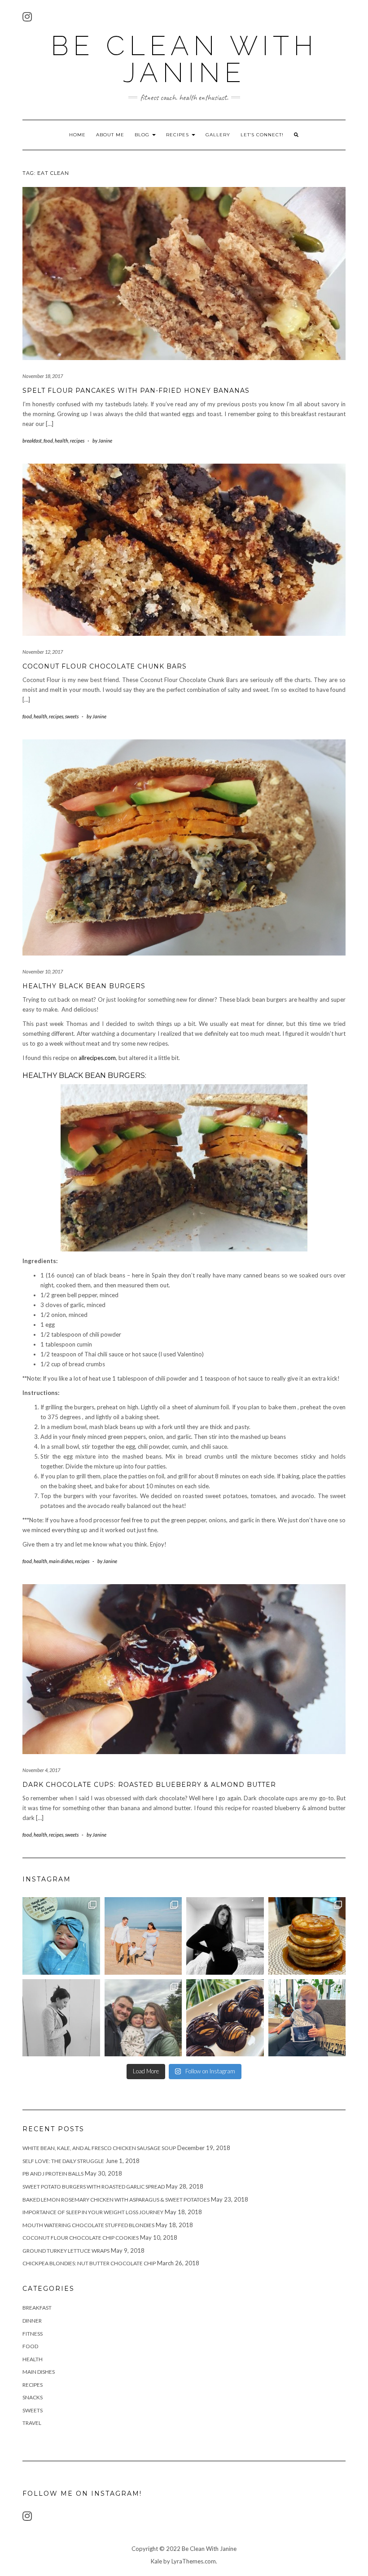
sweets (72, 716)
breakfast (32, 441)
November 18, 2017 (43, 376)
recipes (77, 441)
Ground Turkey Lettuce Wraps (66, 2251)
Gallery (218, 135)
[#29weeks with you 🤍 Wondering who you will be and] (225, 1936)
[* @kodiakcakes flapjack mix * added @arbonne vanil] (307, 1936)
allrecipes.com (97, 1058)
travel (32, 2423)
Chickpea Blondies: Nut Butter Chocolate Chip (89, 2263)
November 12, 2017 (43, 652)
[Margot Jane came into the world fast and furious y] (61, 1936)
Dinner (32, 2321)
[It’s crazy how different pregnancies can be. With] (61, 2018)
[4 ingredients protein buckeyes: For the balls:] (225, 2018)
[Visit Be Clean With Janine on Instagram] (27, 19)
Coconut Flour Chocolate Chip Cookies (81, 2238)
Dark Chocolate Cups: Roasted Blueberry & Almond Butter (149, 1785)
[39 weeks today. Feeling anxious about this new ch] (143, 1936)
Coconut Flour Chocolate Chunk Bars (105, 666)
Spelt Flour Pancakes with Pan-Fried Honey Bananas (136, 391)
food (48, 441)
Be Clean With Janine (184, 59)
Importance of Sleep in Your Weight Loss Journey (93, 2212)
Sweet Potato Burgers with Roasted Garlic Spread (94, 2187)
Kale (156, 2561)
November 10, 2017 (43, 971)
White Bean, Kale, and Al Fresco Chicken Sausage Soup (99, 2148)
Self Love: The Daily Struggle (63, 2161)
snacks (33, 2397)
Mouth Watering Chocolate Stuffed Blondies (88, 2225)
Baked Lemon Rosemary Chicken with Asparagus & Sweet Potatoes (116, 2200)
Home (77, 135)
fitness (33, 2334)
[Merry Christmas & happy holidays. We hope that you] (143, 2018)
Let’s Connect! (262, 135)
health (61, 441)
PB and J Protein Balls (53, 2174)
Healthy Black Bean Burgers (84, 986)
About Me (110, 135)
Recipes (178, 135)
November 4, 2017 (41, 1770)
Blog (143, 135)
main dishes (61, 1561)
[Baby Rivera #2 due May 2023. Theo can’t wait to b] (307, 2018)
